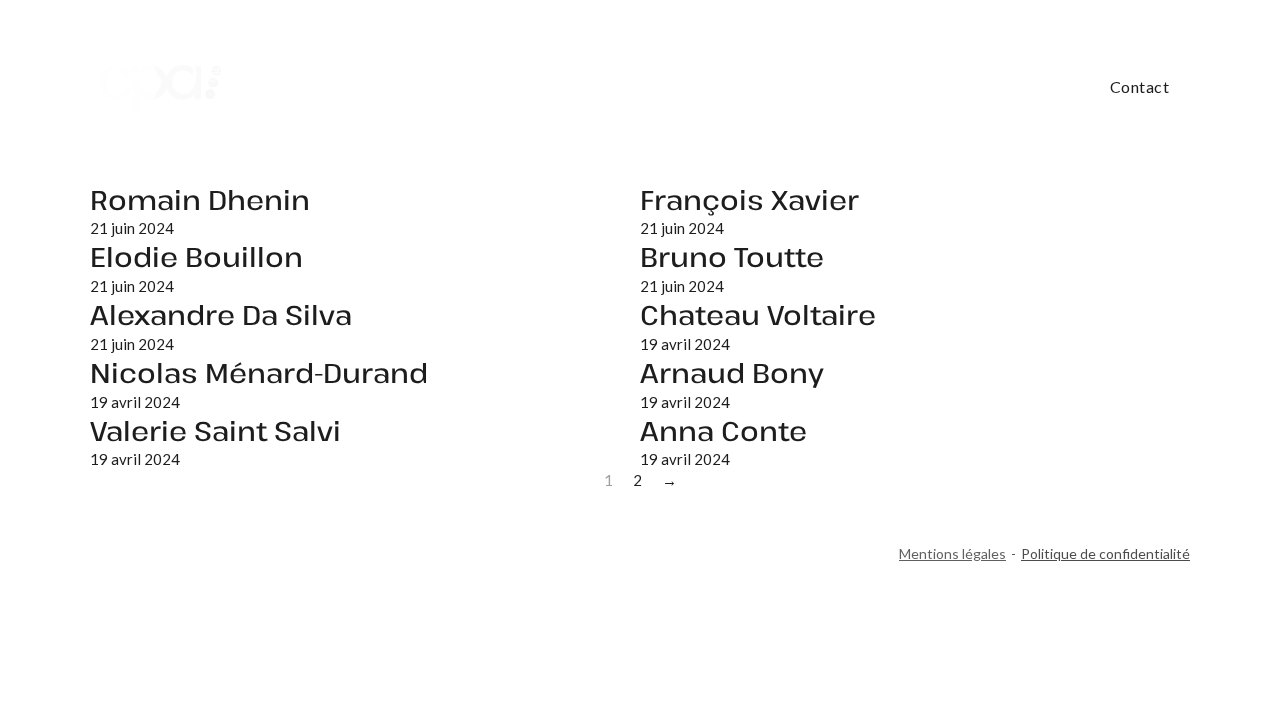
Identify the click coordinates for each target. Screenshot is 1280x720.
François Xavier (749, 199)
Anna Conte (723, 430)
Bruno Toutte (732, 256)
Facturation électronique (670, 87)
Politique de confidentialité (1105, 553)
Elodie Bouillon (196, 256)
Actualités (1034, 87)
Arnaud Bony (732, 372)
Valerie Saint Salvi (215, 430)
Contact (1140, 86)
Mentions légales (952, 553)
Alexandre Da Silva (221, 314)
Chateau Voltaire (758, 314)
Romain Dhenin (200, 199)
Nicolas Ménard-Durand (259, 372)
